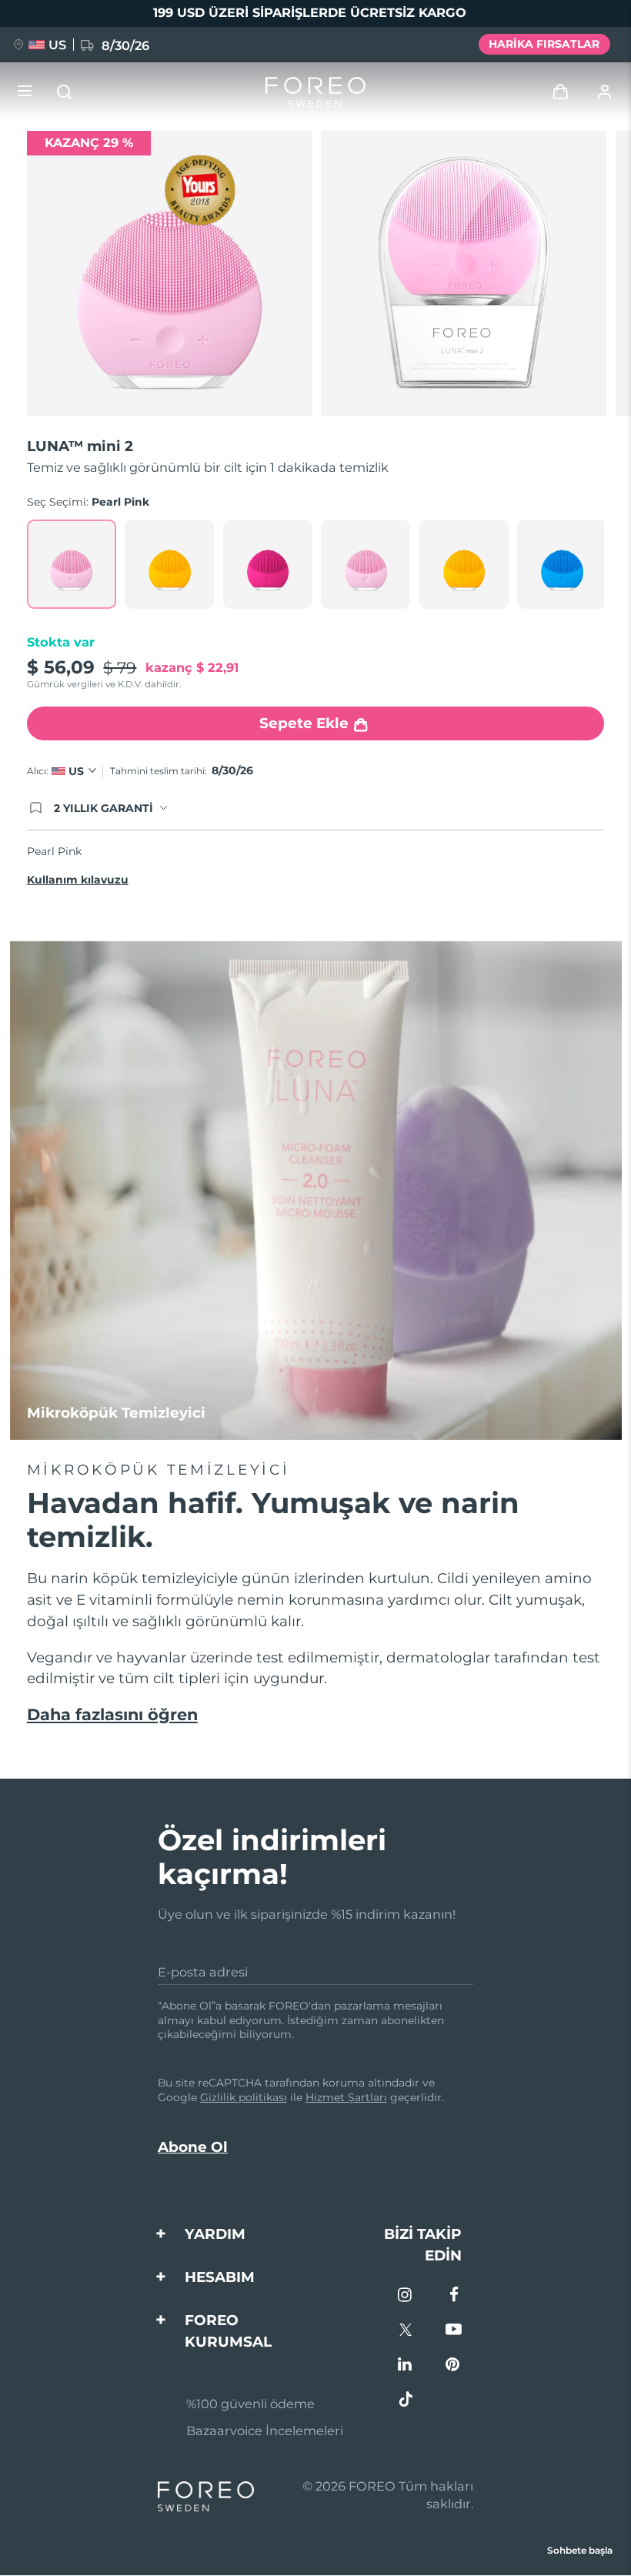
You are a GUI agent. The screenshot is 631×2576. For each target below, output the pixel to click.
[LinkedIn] (406, 2366)
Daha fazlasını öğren (112, 1714)
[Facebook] (454, 2296)
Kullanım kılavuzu (78, 880)
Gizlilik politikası (244, 2097)
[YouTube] (454, 2331)
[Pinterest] (454, 2366)
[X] (406, 2331)
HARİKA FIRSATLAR (544, 44)
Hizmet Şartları (346, 2097)
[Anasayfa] (315, 92)
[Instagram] (406, 2296)
